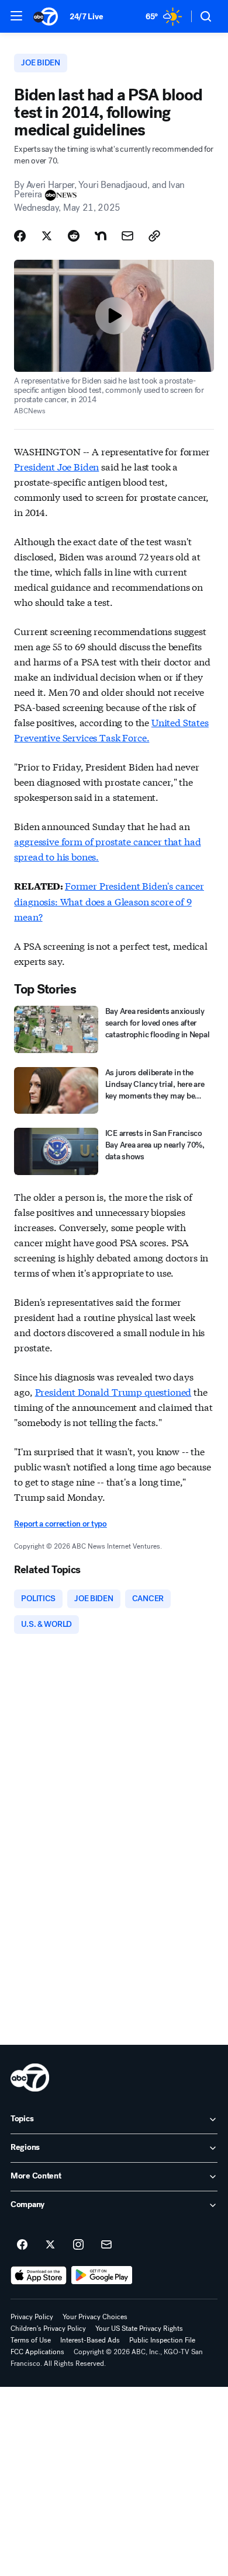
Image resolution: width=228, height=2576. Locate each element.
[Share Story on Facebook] (20, 236)
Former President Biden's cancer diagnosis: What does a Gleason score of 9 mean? (109, 901)
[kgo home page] (30, 2077)
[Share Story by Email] (127, 236)
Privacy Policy (32, 2317)
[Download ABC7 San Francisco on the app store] (39, 2275)
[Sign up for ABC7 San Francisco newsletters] (106, 2245)
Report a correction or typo (60, 1524)
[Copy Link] (154, 236)
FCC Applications (37, 2352)
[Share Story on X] (47, 236)
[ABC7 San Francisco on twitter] (50, 2245)
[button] (16, 16)
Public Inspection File (162, 2340)
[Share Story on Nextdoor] (101, 236)
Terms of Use (31, 2340)
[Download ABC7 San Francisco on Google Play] (102, 2275)
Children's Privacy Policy (48, 2328)
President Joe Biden (56, 466)
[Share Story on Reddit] (74, 236)
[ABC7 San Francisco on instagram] (78, 2245)
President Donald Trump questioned (113, 1391)
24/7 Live (86, 17)
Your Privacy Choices (95, 2317)
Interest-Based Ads (90, 2340)
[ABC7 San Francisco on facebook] (22, 2245)
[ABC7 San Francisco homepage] (46, 16)
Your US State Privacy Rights (139, 2328)
